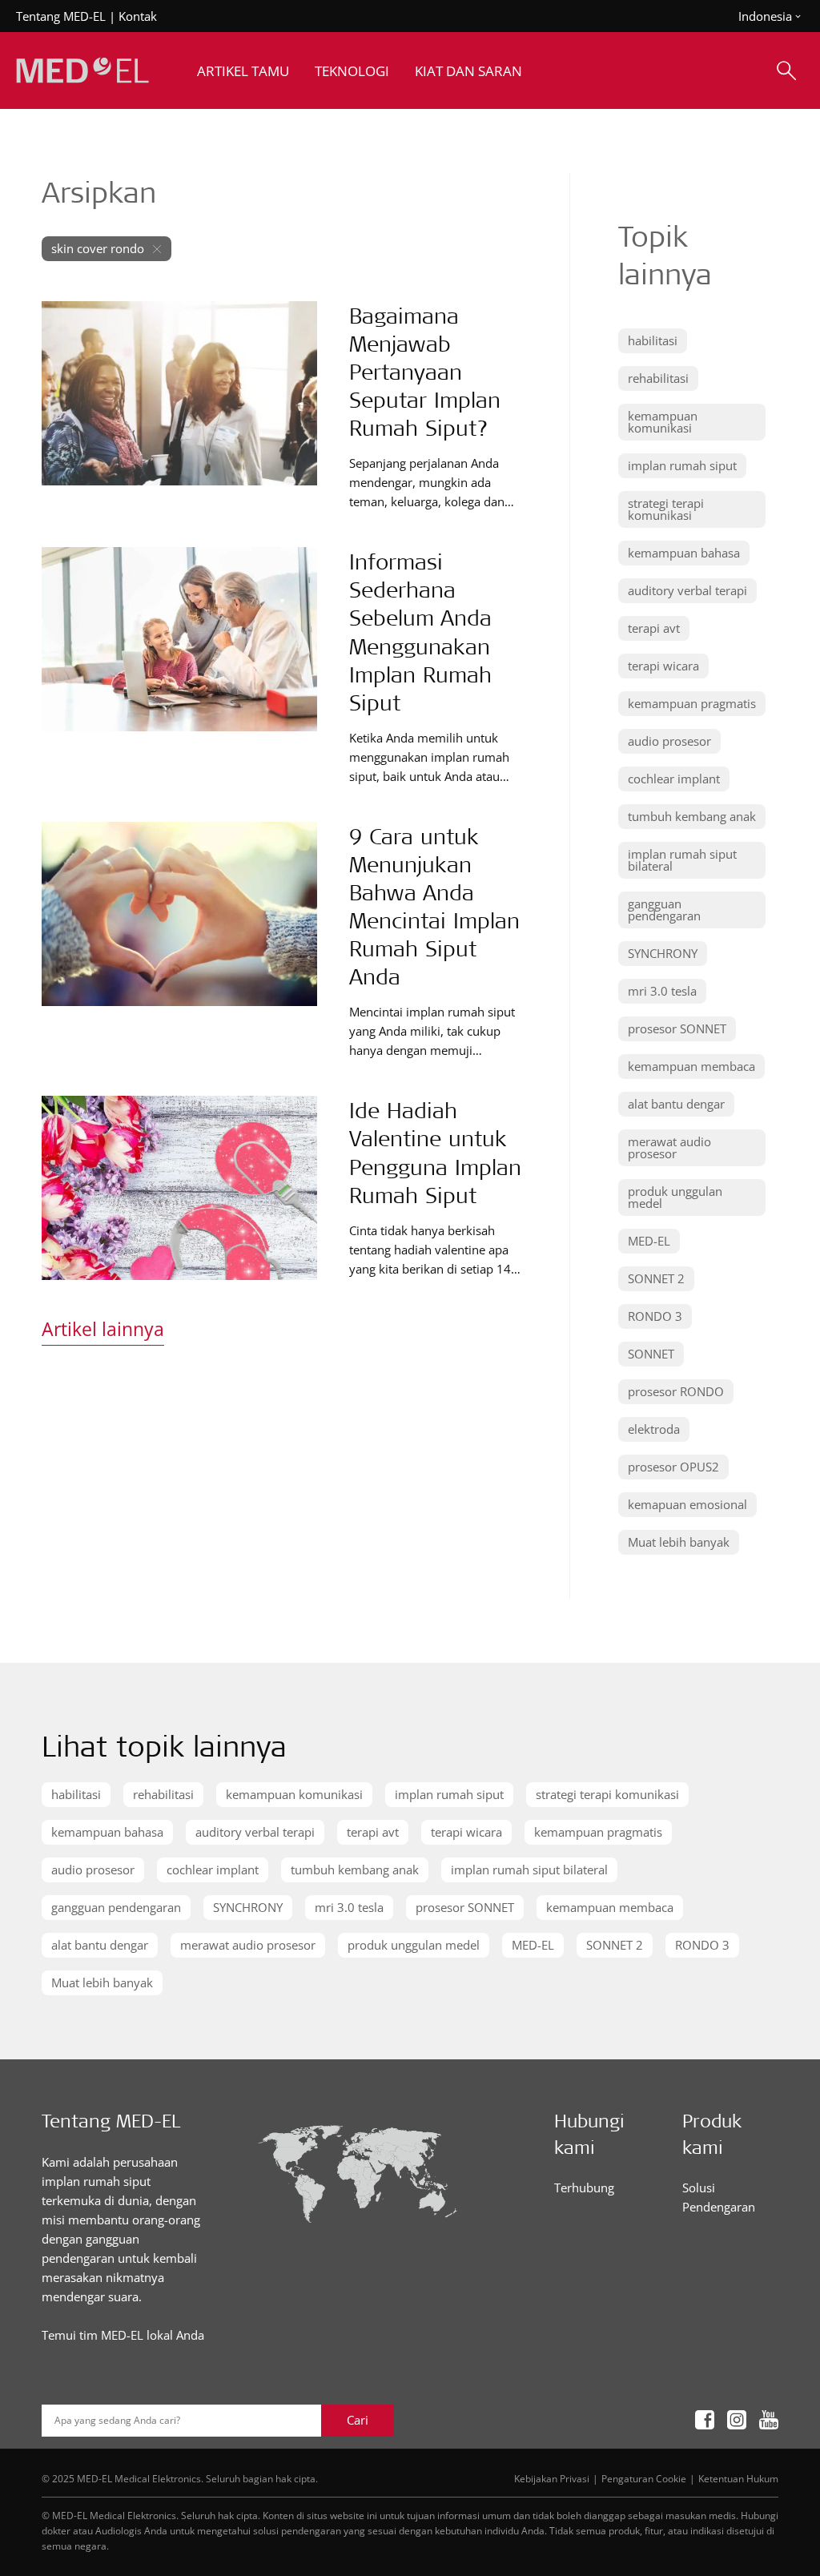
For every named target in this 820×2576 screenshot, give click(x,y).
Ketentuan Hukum (738, 2478)
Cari (358, 2420)
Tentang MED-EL (61, 16)
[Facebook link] (705, 2420)
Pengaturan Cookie (644, 2478)
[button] (653, 341)
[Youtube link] (769, 2420)
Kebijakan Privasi (552, 2478)
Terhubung (584, 2188)
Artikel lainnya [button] (103, 1329)
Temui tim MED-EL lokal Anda (123, 2335)
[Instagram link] (737, 2420)
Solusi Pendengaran (719, 2197)
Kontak (138, 16)
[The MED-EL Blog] (82, 71)
